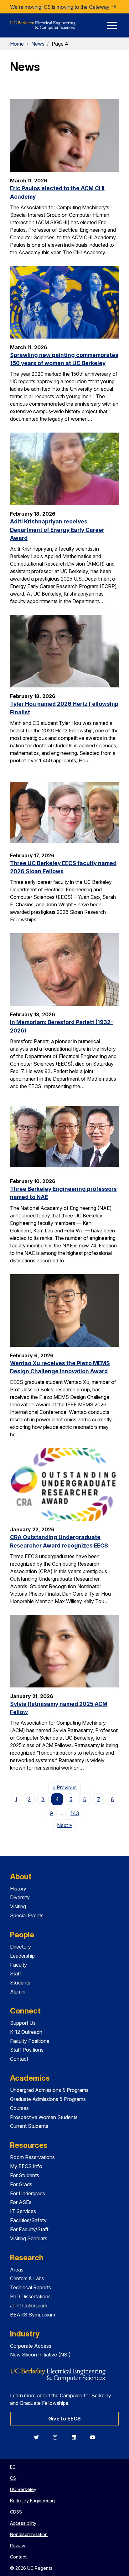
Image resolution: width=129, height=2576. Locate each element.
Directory (21, 1947)
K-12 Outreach (26, 2032)
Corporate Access (31, 2346)
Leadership (22, 1956)
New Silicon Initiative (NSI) (40, 2355)
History (18, 1889)
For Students (25, 2175)
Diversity (20, 1897)
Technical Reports (31, 2287)
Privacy (18, 2546)
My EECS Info (26, 2166)
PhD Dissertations (30, 2296)
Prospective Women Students (44, 2117)
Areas (17, 2270)
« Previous (67, 1787)
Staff (16, 1974)
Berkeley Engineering (32, 2501)
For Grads (21, 2184)
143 (75, 1813)
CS (13, 2478)
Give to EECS (64, 2419)
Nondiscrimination (29, 2534)
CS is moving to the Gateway (77, 7)
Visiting (18, 1906)
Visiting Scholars (29, 2238)
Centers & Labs (27, 2278)
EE (13, 2467)
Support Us (23, 2023)
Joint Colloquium (29, 2306)
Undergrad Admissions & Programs (49, 2090)
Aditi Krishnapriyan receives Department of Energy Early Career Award (57, 530)
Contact (19, 2059)
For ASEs (21, 2202)
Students (20, 1983)
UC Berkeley (23, 2489)
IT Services (23, 2211)
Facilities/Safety (28, 2220)
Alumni (18, 1992)
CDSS (16, 2512)
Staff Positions (27, 2050)
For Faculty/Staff (29, 2229)
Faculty (18, 1965)
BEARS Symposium (33, 2315)
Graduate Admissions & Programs (48, 2099)
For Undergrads (28, 2193)
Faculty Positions (30, 2041)
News (38, 44)
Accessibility (23, 2523)
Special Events (27, 1915)
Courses (19, 2108)
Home (17, 44)
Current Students (29, 2126)
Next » (67, 1825)
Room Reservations (32, 2157)
